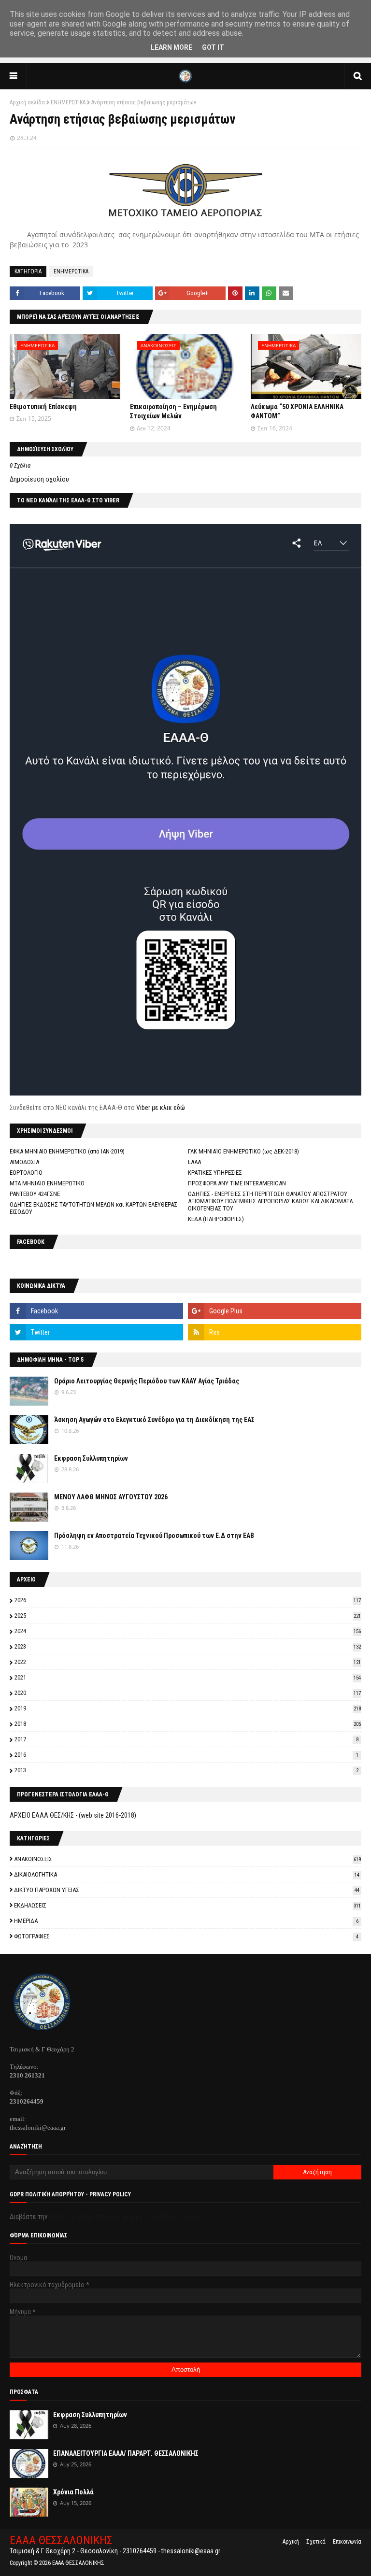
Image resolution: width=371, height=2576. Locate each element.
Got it (213, 47)
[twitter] (96, 1332)
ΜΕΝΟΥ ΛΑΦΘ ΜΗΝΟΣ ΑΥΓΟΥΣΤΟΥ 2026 (111, 1497)
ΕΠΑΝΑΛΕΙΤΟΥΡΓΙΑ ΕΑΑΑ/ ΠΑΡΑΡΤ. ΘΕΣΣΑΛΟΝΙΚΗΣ (126, 2453)
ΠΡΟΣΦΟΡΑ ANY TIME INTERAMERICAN (237, 1183)
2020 (188, 1693)
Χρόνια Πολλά (73, 2492)
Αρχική (291, 2542)
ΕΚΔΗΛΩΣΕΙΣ (187, 1905)
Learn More (171, 47)
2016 (186, 1755)
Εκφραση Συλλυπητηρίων (91, 1458)
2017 (186, 1739)
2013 (186, 1770)
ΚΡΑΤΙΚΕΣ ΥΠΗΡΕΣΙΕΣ (215, 1173)
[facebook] (96, 1311)
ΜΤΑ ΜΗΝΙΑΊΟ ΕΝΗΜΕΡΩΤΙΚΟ (47, 1183)
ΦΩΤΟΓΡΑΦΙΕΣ (186, 1936)
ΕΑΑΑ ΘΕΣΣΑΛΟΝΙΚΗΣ (61, 2540)
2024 (188, 1631)
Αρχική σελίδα (27, 102)
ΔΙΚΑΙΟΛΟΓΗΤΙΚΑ (187, 1874)
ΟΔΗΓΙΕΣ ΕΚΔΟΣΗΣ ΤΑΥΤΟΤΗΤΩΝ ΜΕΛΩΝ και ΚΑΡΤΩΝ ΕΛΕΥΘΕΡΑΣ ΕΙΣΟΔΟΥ (93, 1208)
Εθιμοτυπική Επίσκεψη (43, 407)
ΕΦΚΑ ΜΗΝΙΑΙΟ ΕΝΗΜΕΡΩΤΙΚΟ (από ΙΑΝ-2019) (67, 1151)
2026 (188, 1600)
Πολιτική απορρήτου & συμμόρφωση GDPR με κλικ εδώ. (126, 2217)
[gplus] (275, 1311)
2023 (188, 1646)
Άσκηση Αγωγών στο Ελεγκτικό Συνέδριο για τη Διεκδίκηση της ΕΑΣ (154, 1420)
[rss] (275, 1332)
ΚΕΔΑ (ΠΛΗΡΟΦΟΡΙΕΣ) (216, 1219)
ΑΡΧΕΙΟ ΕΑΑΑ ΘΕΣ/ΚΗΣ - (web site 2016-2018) (73, 1815)
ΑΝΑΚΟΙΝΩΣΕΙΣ (187, 1859)
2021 (188, 1677)
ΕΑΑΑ (194, 1162)
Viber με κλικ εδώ (161, 1108)
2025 (188, 1615)
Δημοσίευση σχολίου (39, 479)
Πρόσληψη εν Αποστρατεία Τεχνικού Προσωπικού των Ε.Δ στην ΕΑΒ (154, 1536)
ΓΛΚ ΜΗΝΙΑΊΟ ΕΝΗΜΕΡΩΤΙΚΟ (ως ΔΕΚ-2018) (243, 1151)
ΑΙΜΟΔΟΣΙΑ (24, 1162)
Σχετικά (316, 2542)
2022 (188, 1662)
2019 (188, 1708)
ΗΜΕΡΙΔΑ (186, 1921)
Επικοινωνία (347, 2542)
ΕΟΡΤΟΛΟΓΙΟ (26, 1173)
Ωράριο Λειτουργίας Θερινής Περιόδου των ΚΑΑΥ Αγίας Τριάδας (147, 1381)
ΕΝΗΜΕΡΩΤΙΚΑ (68, 102)
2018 (188, 1724)
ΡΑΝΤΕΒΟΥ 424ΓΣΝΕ (35, 1194)
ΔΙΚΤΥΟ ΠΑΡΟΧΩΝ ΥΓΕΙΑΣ (187, 1890)
